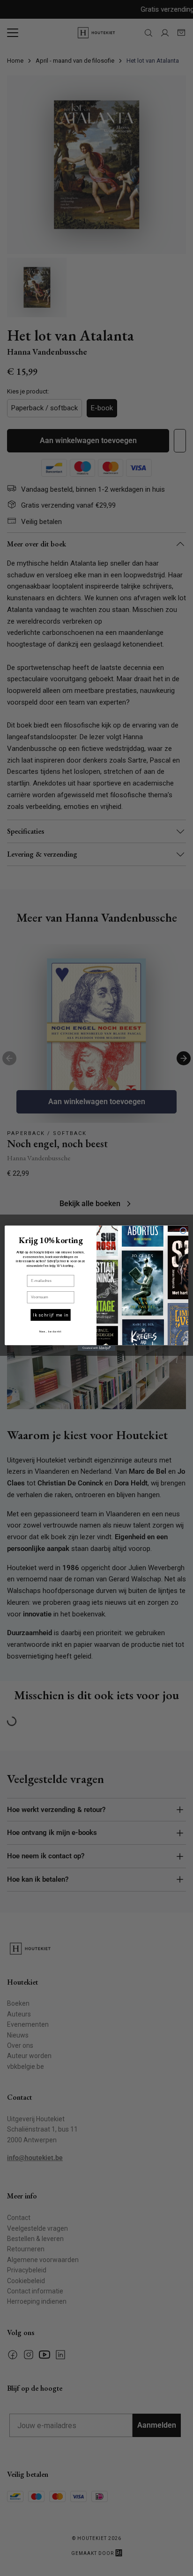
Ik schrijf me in (50, 1315)
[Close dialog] (183, 1230)
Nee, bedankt (51, 1331)
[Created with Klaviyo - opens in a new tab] (96, 1348)
